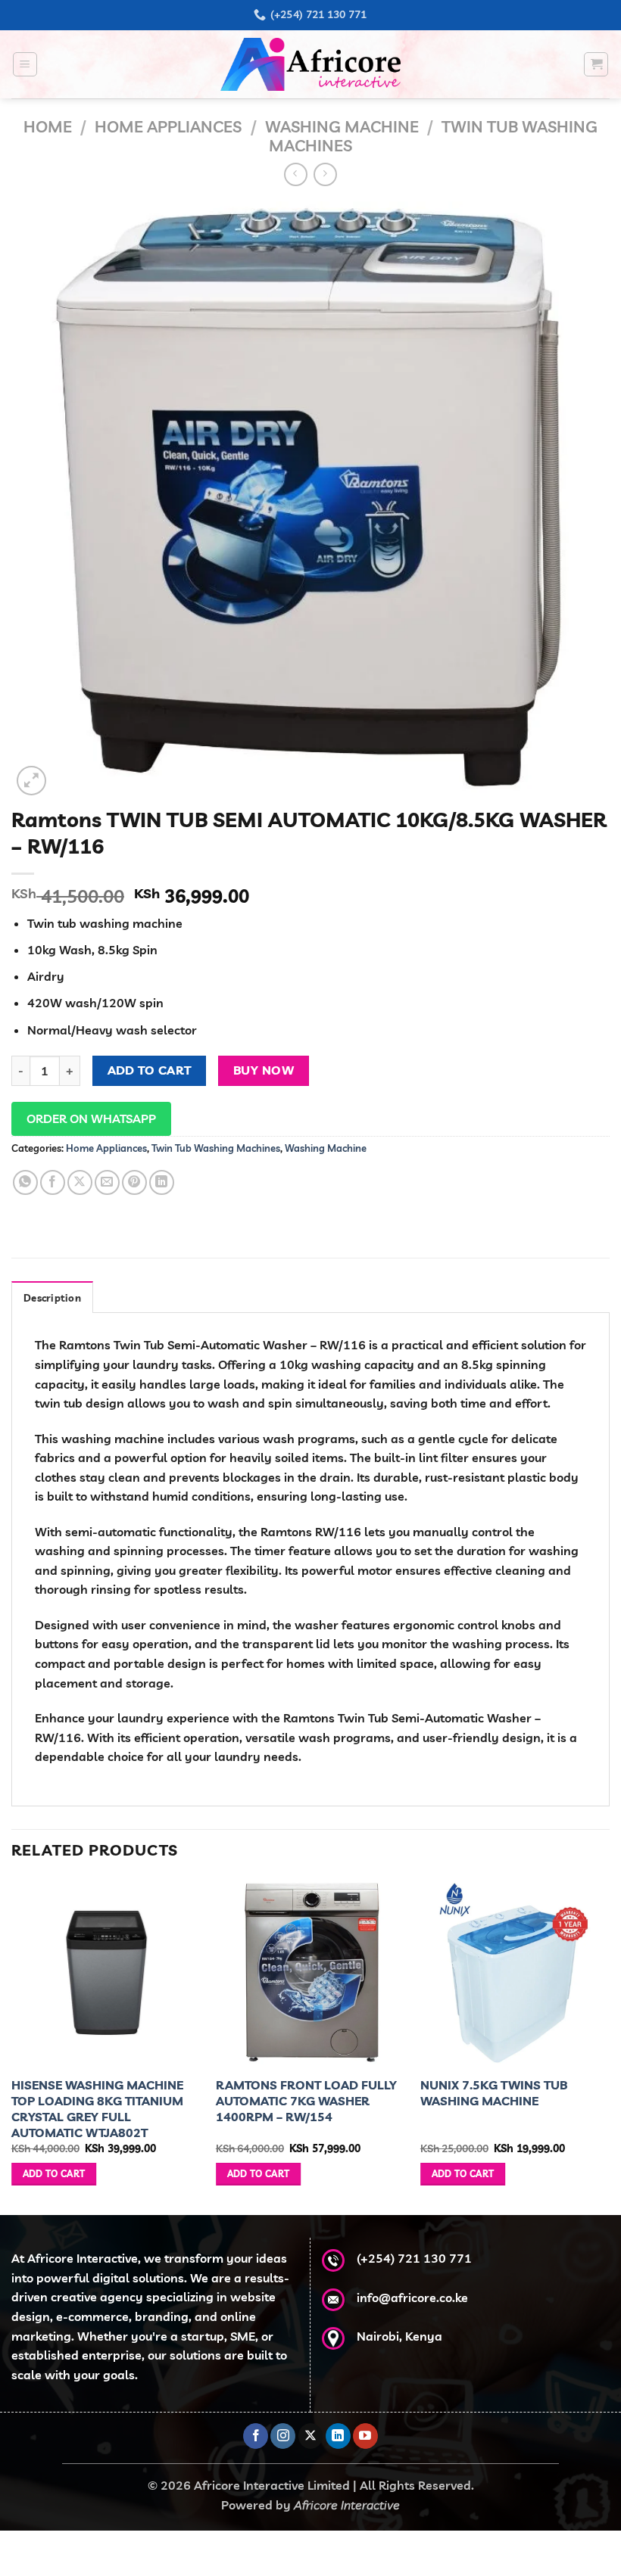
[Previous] (12, 2046)
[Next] (609, 2046)
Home (48, 126)
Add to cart (150, 1070)
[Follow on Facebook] (256, 2436)
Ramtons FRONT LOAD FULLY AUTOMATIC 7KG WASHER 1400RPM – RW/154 (306, 2101)
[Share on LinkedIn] (162, 1182)
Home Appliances (168, 126)
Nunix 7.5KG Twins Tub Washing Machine (494, 2093)
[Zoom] (31, 781)
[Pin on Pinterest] (134, 1182)
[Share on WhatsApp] (25, 1182)
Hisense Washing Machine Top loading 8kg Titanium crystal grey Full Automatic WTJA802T (97, 2108)
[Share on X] (80, 1182)
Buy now (264, 1070)
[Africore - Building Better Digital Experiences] (310, 64)
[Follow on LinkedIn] (338, 2436)
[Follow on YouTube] (365, 2436)
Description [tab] (52, 1298)
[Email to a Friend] (107, 1182)
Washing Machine (342, 126)
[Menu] (25, 64)
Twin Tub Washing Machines (216, 1148)
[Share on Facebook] (53, 1182)
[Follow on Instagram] (283, 2436)
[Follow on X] (311, 2436)
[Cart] (596, 64)
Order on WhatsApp (91, 1118)
